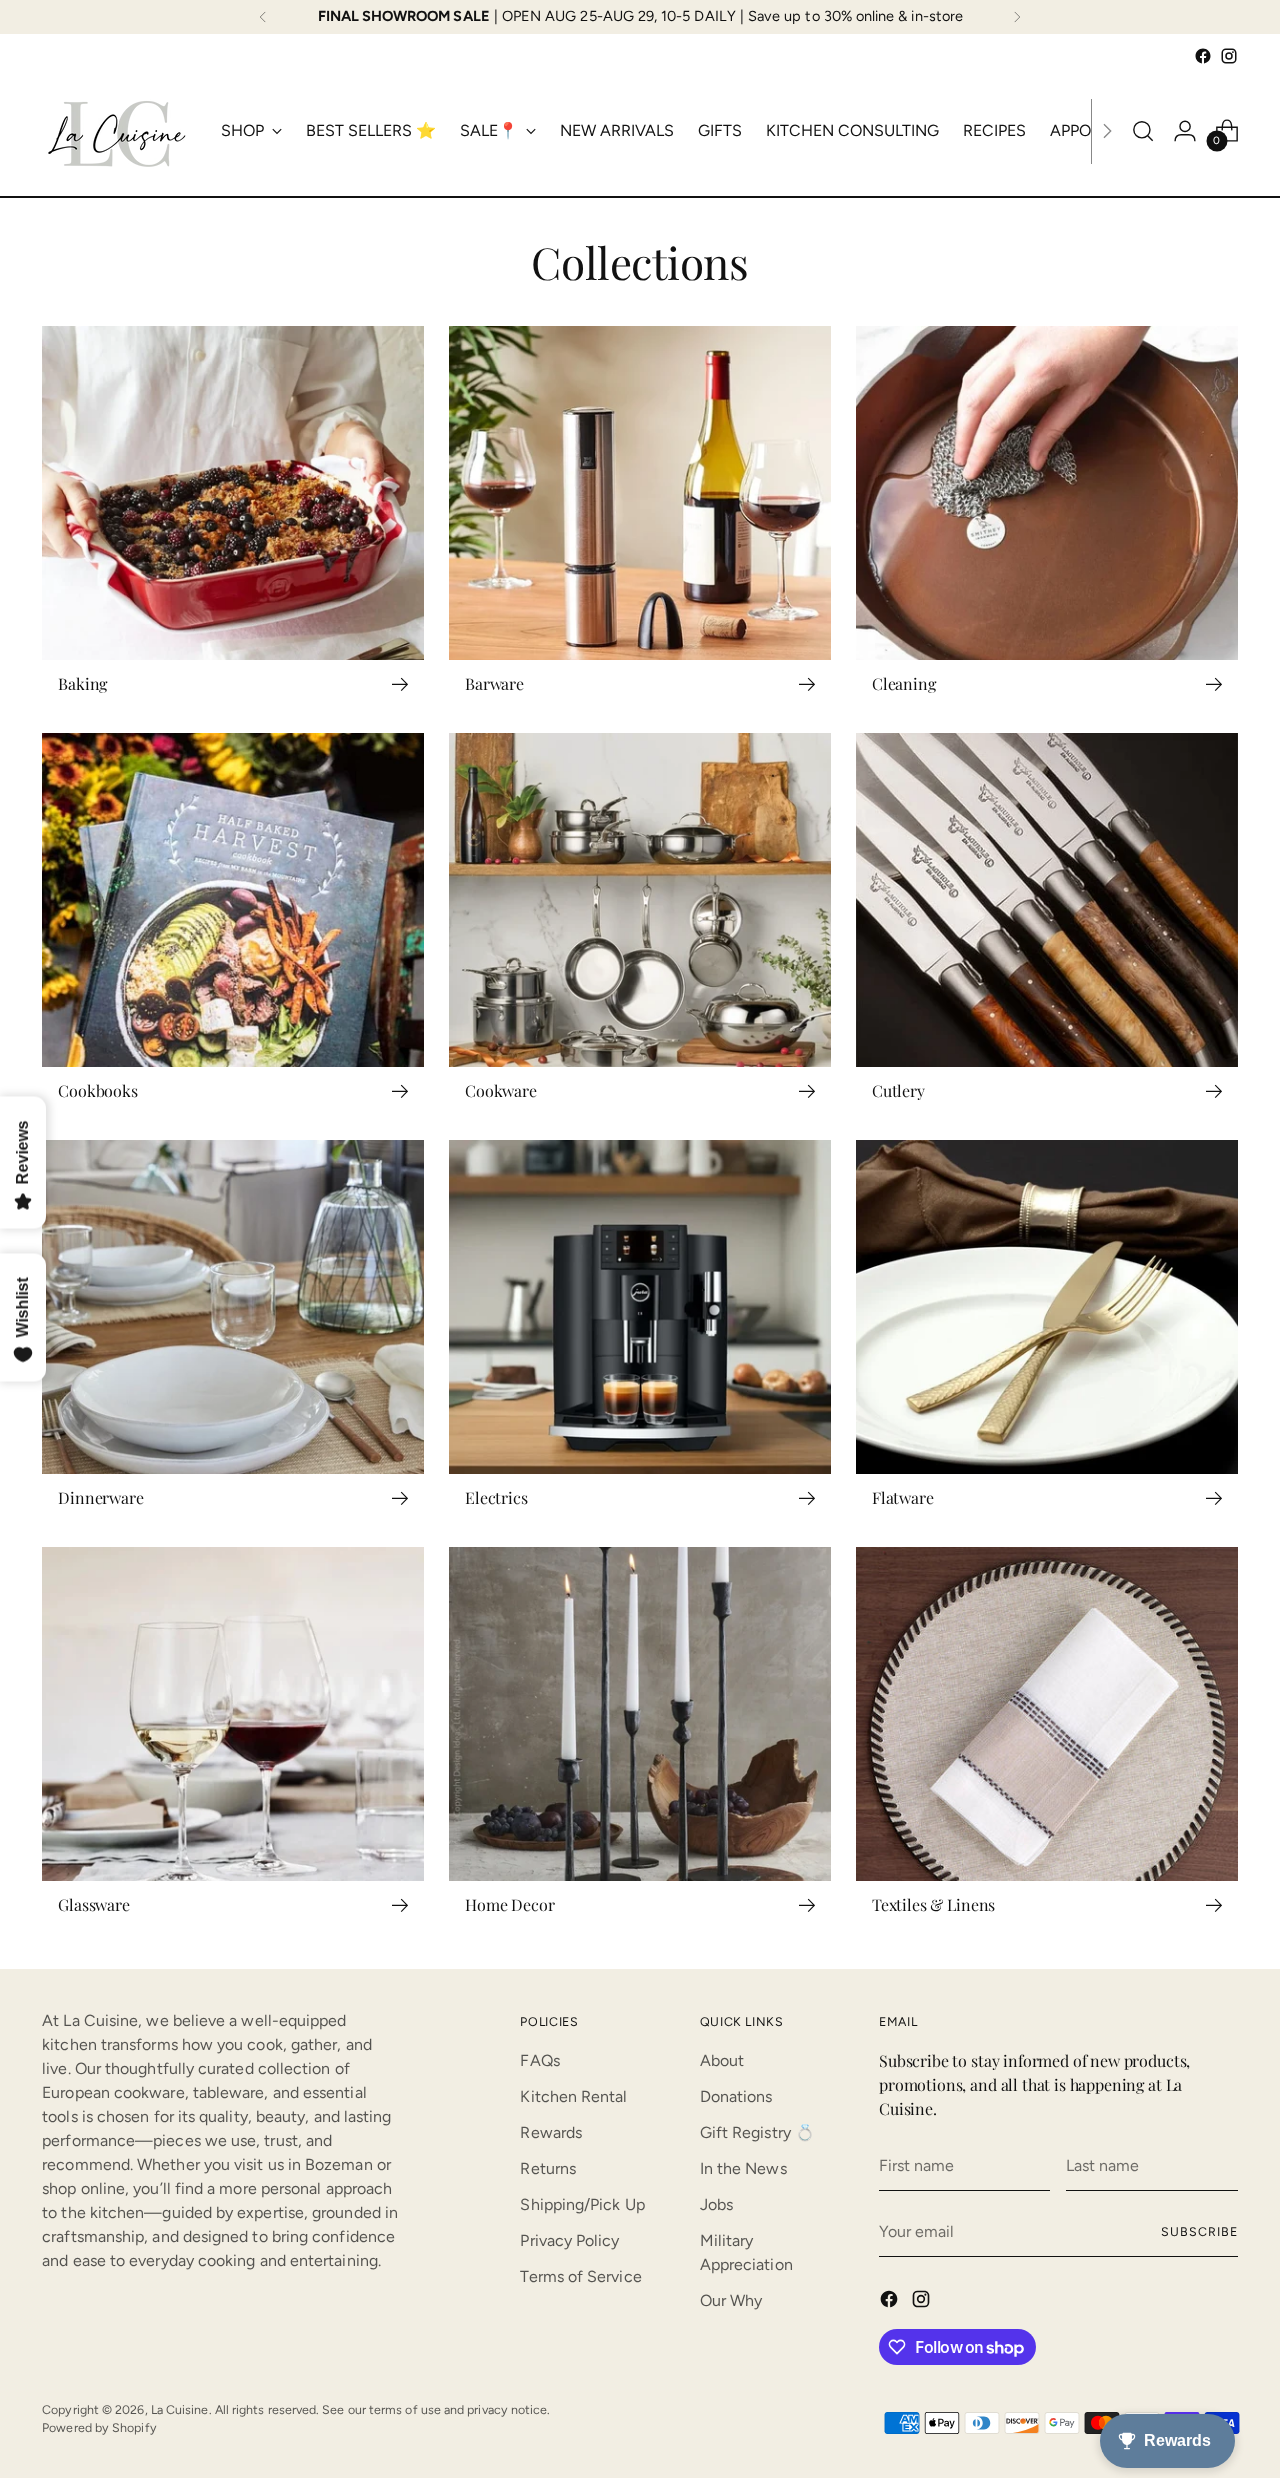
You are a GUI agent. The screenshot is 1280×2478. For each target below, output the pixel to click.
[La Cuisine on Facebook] (1203, 56)
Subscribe (1199, 2231)
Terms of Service (580, 2276)
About (722, 2060)
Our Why (731, 2300)
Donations (736, 2096)
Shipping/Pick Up (582, 2204)
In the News (743, 2168)
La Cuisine (180, 2409)
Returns (548, 2168)
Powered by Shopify (99, 2427)
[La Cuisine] (117, 131)
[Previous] (263, 17)
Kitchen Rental (573, 2096)
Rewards (551, 2132)
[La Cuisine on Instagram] (1229, 56)
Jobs (716, 2204)
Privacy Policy (569, 2240)
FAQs (539, 2060)
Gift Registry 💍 (757, 2132)
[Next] (1017, 17)
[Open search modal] (1143, 131)
